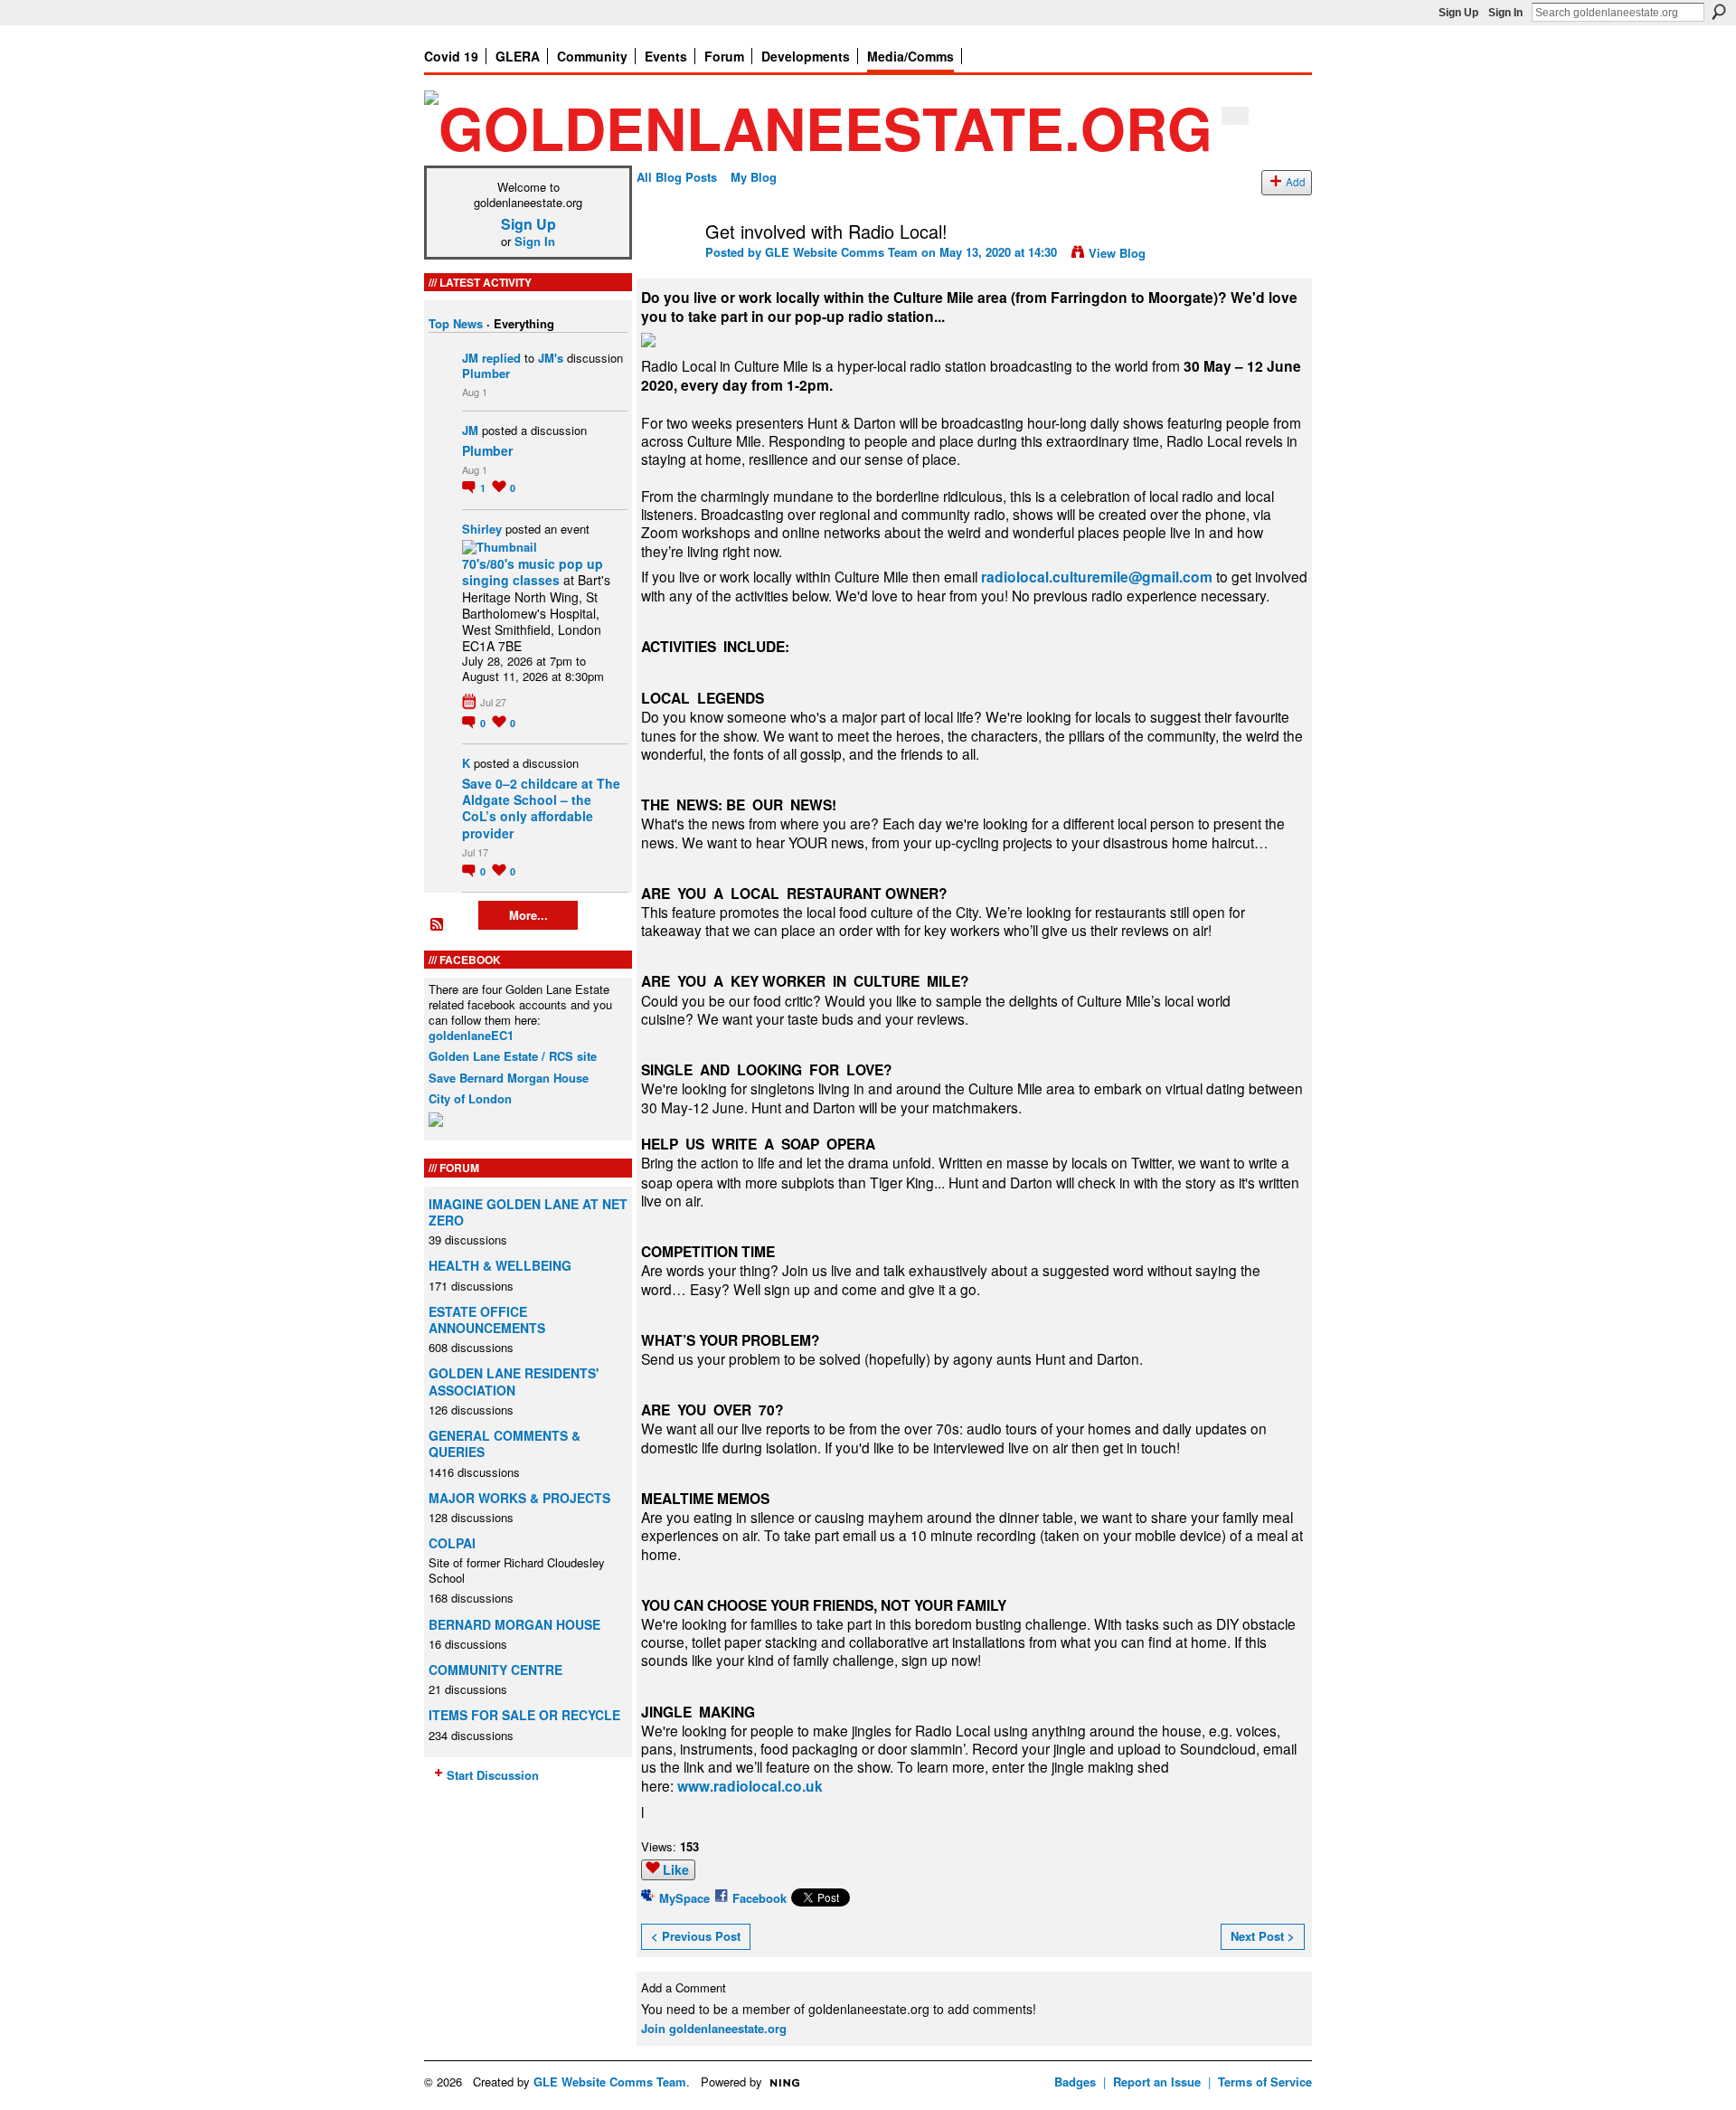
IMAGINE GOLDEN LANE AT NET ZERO (528, 1212)
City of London (470, 1098)
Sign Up (1458, 13)
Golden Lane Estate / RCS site (513, 1056)
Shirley (482, 529)
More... (528, 915)
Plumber (486, 373)
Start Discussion (493, 1775)
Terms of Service (1265, 2082)
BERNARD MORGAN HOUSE (514, 1624)
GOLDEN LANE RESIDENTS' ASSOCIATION (514, 1381)
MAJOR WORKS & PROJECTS (519, 1498)
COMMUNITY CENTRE (495, 1670)
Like (676, 1869)
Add (1296, 182)
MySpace (684, 1898)
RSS (438, 925)
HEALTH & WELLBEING (500, 1265)
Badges (1075, 2082)
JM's (551, 358)
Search (1719, 12)
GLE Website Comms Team (841, 252)
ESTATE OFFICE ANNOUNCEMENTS (487, 1320)
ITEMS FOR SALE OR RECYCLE (524, 1715)
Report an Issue (1157, 2082)
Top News (456, 323)
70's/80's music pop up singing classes (533, 572)
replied (501, 358)
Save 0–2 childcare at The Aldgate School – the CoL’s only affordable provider (541, 808)
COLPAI (452, 1543)
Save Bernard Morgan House (509, 1078)
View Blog (1117, 253)
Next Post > (1263, 1936)
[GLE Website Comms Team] (665, 270)
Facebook (759, 1898)
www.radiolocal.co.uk (750, 1786)
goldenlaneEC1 (471, 1035)
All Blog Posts (677, 177)
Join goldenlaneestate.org (714, 2028)
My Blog (754, 177)
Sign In (1505, 13)
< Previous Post (696, 1936)
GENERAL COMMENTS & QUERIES (505, 1443)
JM (470, 358)
